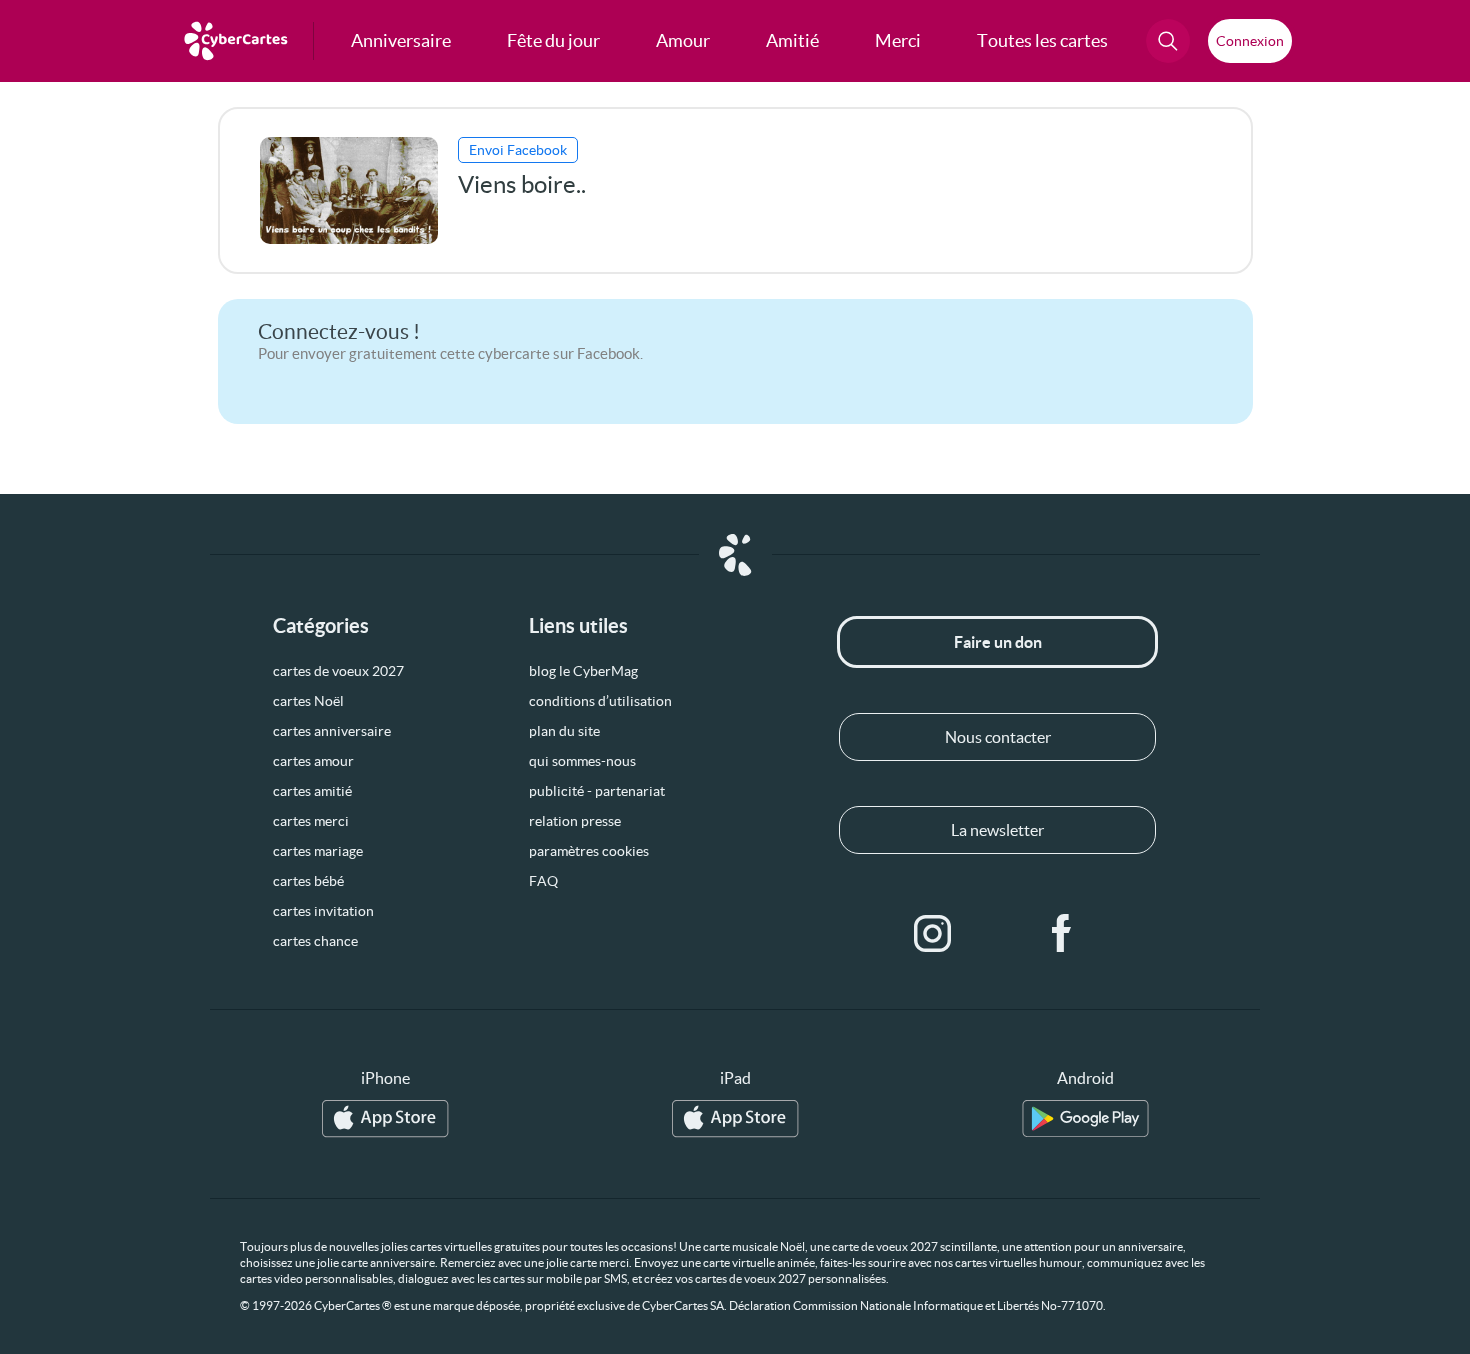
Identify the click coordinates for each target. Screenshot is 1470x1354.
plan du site (564, 731)
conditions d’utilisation (600, 701)
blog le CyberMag (583, 671)
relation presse (575, 821)
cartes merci (311, 821)
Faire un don (998, 642)
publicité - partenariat (597, 791)
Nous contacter (998, 737)
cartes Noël (308, 701)
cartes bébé (308, 881)
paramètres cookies (589, 851)
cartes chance (315, 941)
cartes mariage (318, 851)
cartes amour (313, 761)
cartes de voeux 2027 (338, 671)
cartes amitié (312, 791)
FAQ (543, 881)
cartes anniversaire (332, 731)
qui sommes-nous (582, 761)
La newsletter (997, 830)
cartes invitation (323, 911)
